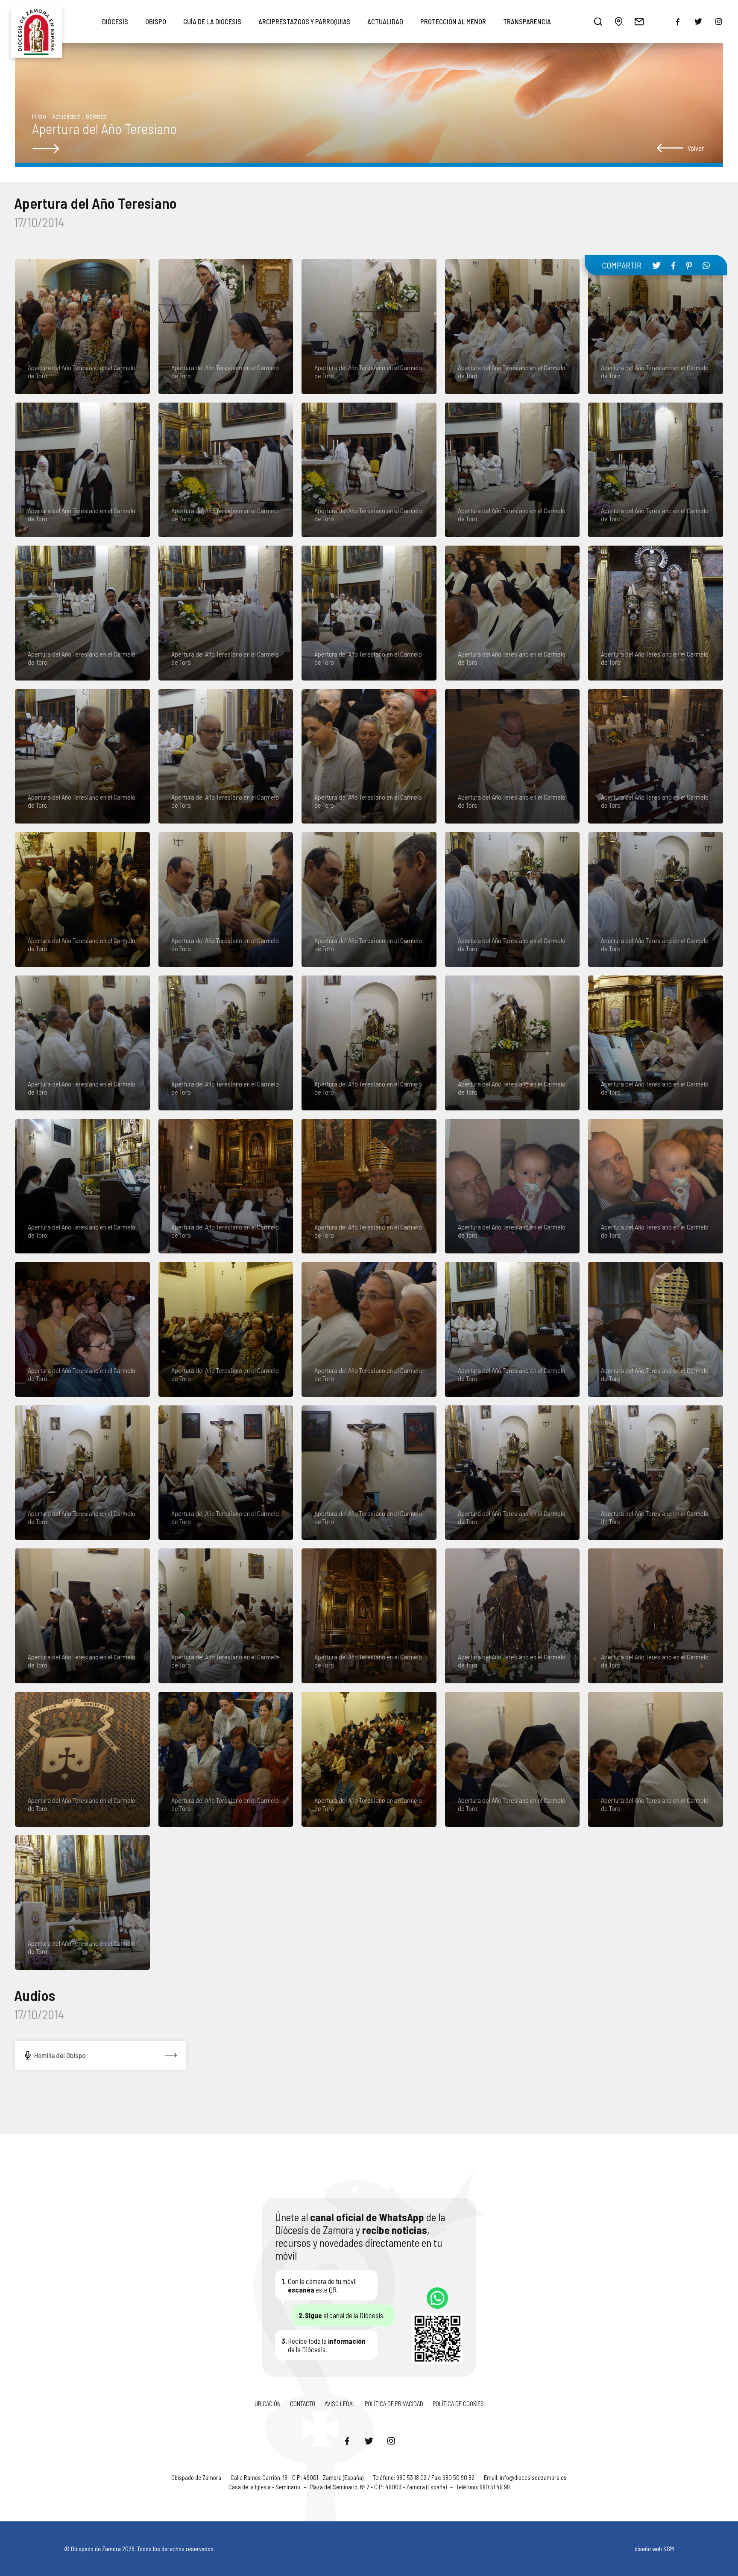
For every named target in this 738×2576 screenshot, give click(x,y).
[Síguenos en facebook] (678, 22)
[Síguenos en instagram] (719, 21)
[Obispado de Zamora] (36, 21)
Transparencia (527, 21)
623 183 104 (437, 2298)
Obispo (156, 21)
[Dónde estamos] (619, 21)
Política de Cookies (458, 2404)
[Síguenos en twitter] (698, 21)
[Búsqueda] (598, 21)
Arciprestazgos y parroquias (304, 21)
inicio (39, 116)
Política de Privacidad (394, 2404)
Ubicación (268, 2404)
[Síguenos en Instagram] (391, 2441)
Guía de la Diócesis (212, 21)
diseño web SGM (654, 2549)
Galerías (96, 116)
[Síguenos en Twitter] (369, 2441)
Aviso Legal (340, 2404)
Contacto (303, 2404)
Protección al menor (453, 21)
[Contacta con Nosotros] (639, 21)
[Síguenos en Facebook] (347, 2441)
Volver (696, 148)
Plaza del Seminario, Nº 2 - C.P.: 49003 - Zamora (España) (379, 2487)
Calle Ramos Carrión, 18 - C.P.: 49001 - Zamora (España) (298, 2477)
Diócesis (115, 21)
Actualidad (385, 21)
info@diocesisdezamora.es (533, 2477)
